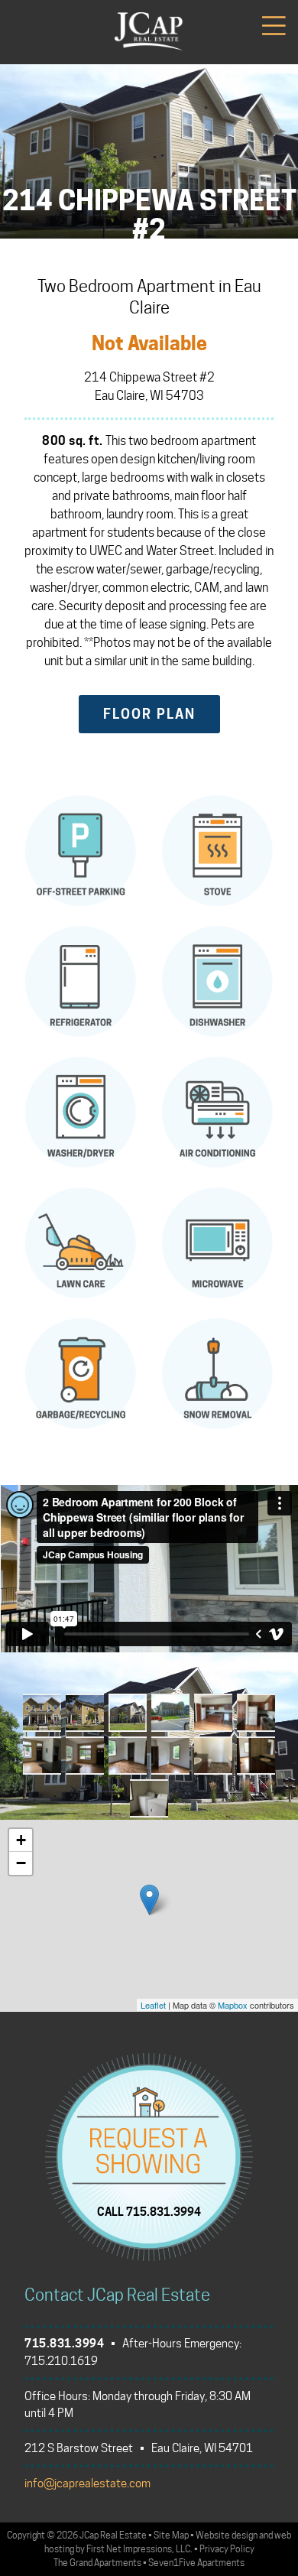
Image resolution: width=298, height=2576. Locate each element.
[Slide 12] (256, 1756)
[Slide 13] (149, 1798)
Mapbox (233, 2005)
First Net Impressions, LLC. (139, 2549)
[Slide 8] (85, 1756)
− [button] (21, 1863)
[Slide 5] (213, 1713)
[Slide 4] (170, 1713)
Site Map (171, 2535)
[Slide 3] (128, 1713)
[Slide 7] (42, 1756)
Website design (227, 2535)
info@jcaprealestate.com (87, 2483)
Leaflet (153, 2005)
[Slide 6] (256, 1713)
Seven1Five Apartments (196, 2563)
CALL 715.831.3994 (149, 2212)
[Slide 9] (128, 1756)
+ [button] (21, 1840)
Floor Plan (149, 714)
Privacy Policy (227, 2549)
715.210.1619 (61, 2361)
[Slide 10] (170, 1756)
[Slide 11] (213, 1756)
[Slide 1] (42, 1713)
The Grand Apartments (97, 2563)
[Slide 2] (85, 1713)
